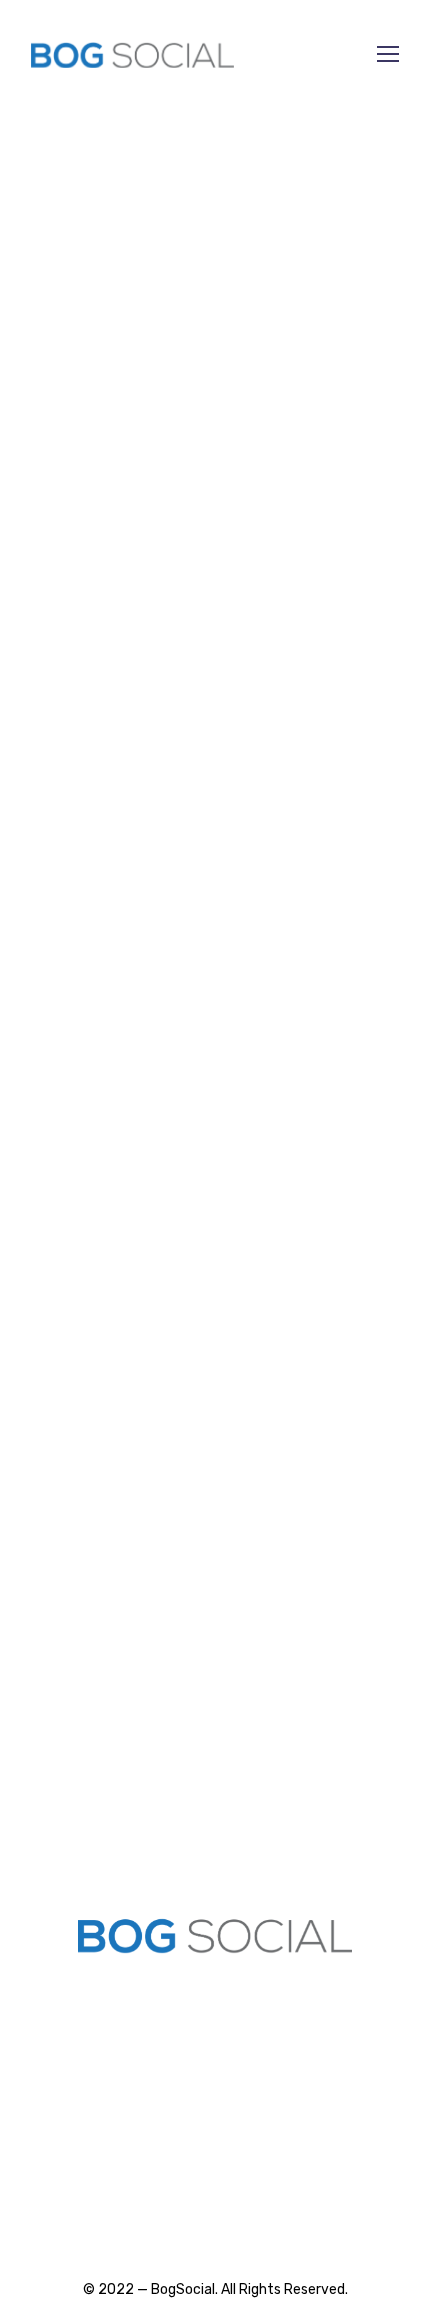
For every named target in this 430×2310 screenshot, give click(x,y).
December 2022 (82, 459)
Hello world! (64, 1221)
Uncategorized (78, 566)
